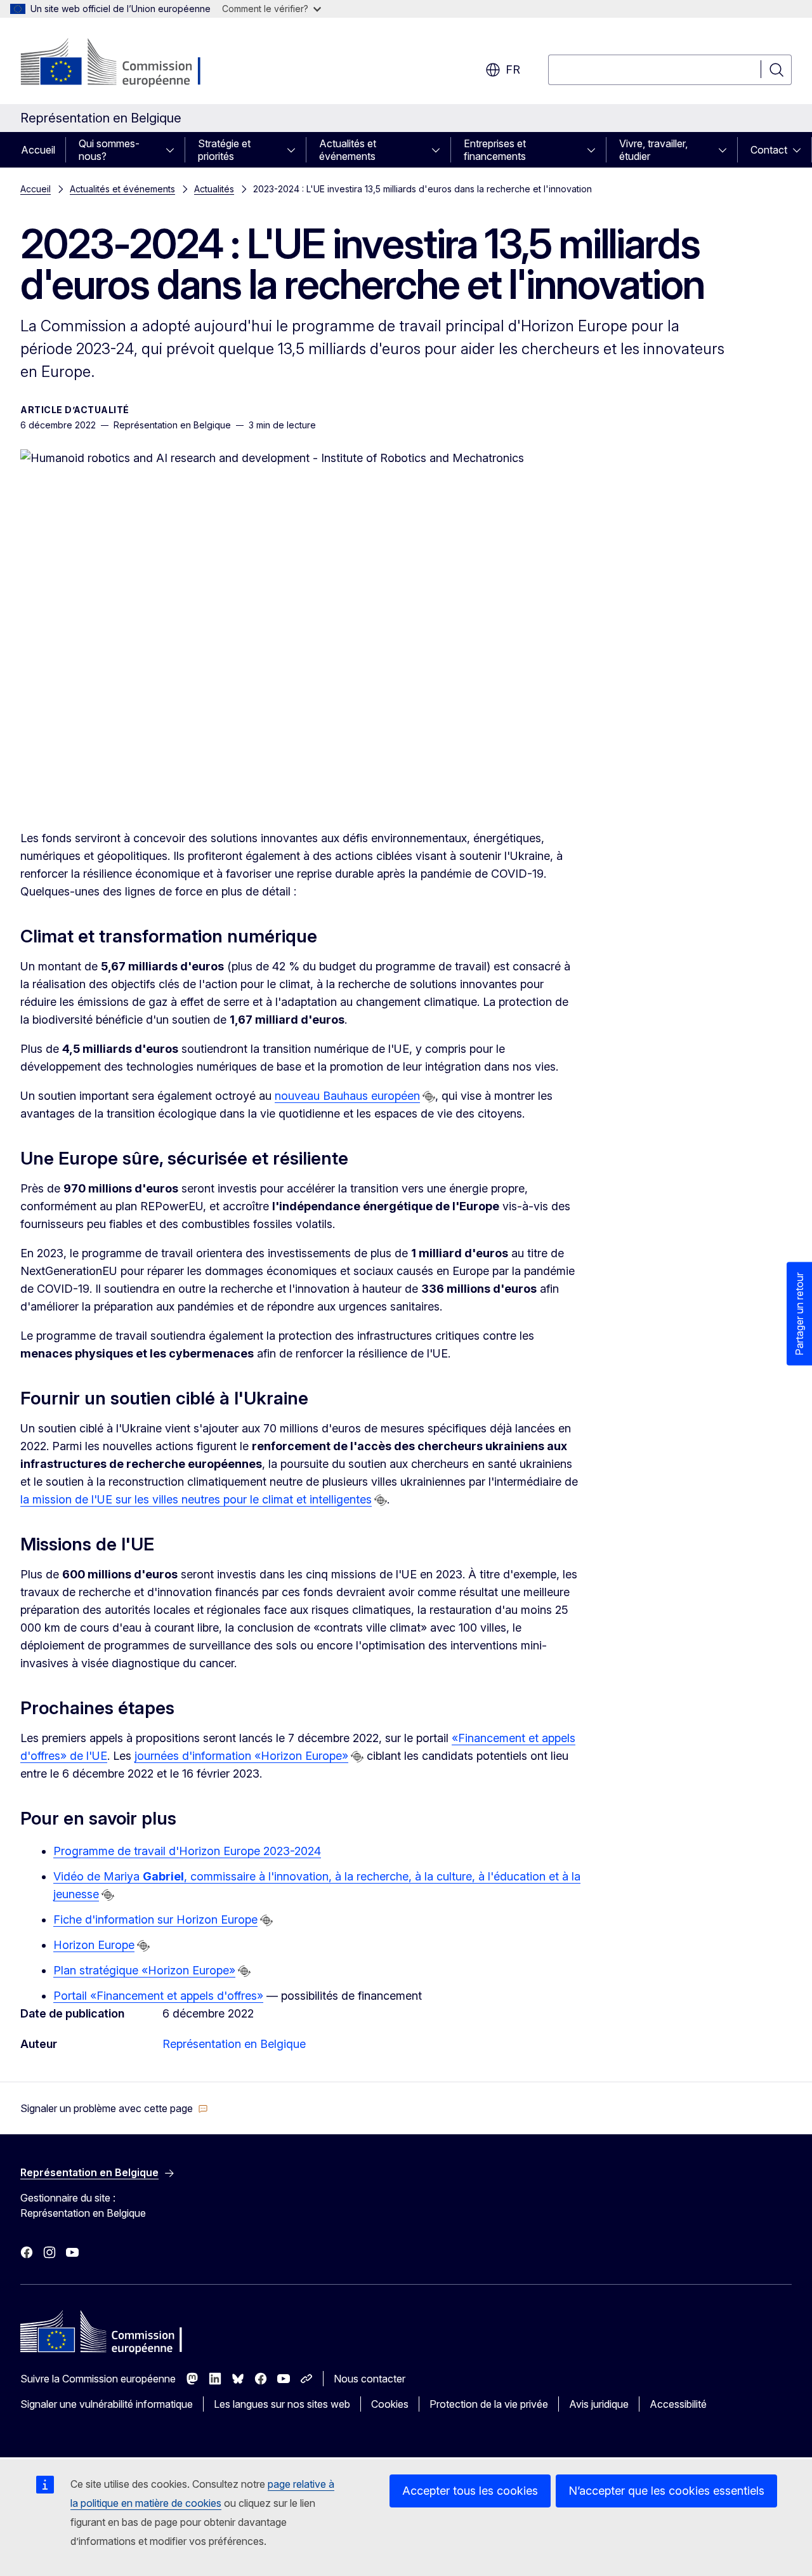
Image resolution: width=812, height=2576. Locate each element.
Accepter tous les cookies (470, 2491)
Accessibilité (678, 2404)
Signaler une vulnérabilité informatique (107, 2404)
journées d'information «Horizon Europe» (241, 1756)
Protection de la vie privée (489, 2404)
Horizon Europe (94, 1945)
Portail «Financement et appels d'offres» (158, 1996)
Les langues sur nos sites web (282, 2404)
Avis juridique (599, 2404)
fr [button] (513, 69)
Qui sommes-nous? (109, 150)
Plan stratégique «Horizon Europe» (144, 1970)
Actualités (214, 189)
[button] (114, 2108)
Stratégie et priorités (224, 150)
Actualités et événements (348, 150)
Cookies (390, 2404)
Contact (769, 150)
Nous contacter (370, 2379)
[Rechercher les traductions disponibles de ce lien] (429, 1097)
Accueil (38, 150)
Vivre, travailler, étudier (653, 150)
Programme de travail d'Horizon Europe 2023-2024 (187, 1851)
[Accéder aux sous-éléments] (174, 150)
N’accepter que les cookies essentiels (666, 2491)
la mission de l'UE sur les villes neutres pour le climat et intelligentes (196, 1499)
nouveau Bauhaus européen (347, 1096)
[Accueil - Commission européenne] (123, 63)
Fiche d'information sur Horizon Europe (155, 1919)
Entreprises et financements (495, 150)
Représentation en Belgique (234, 2044)
